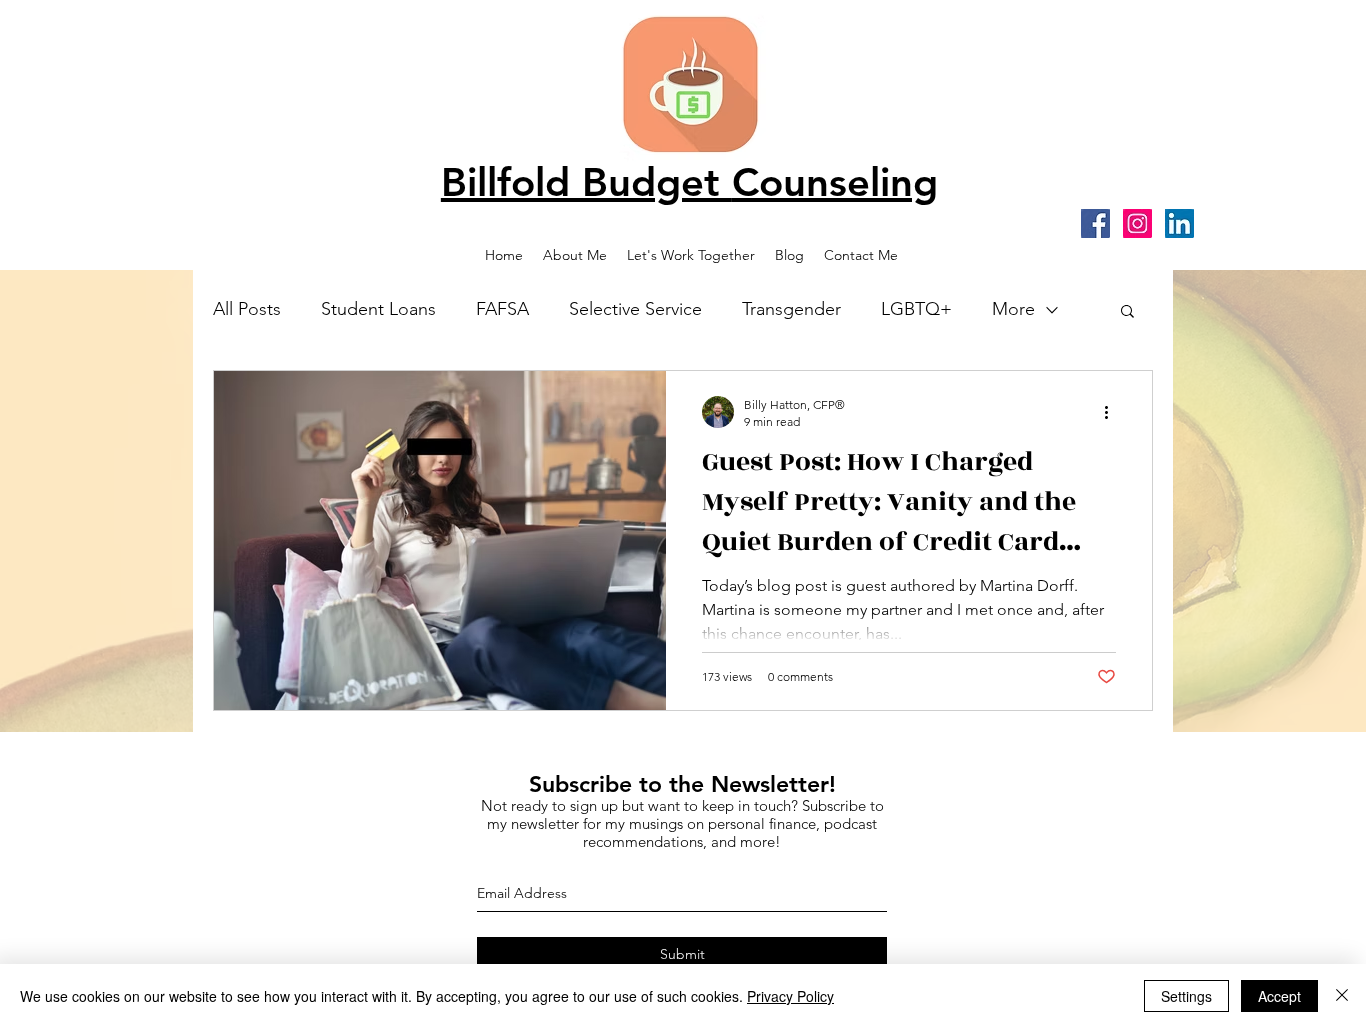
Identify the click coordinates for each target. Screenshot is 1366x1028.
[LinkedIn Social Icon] (1179, 223)
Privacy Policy (790, 996)
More (1013, 309)
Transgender (791, 309)
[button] (1127, 312)
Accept (1279, 996)
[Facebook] (1095, 223)
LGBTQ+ (916, 309)
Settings (1186, 996)
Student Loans (378, 309)
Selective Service (635, 309)
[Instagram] (1137, 223)
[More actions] (1113, 412)
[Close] (1342, 996)
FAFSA (502, 309)
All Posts (247, 309)
